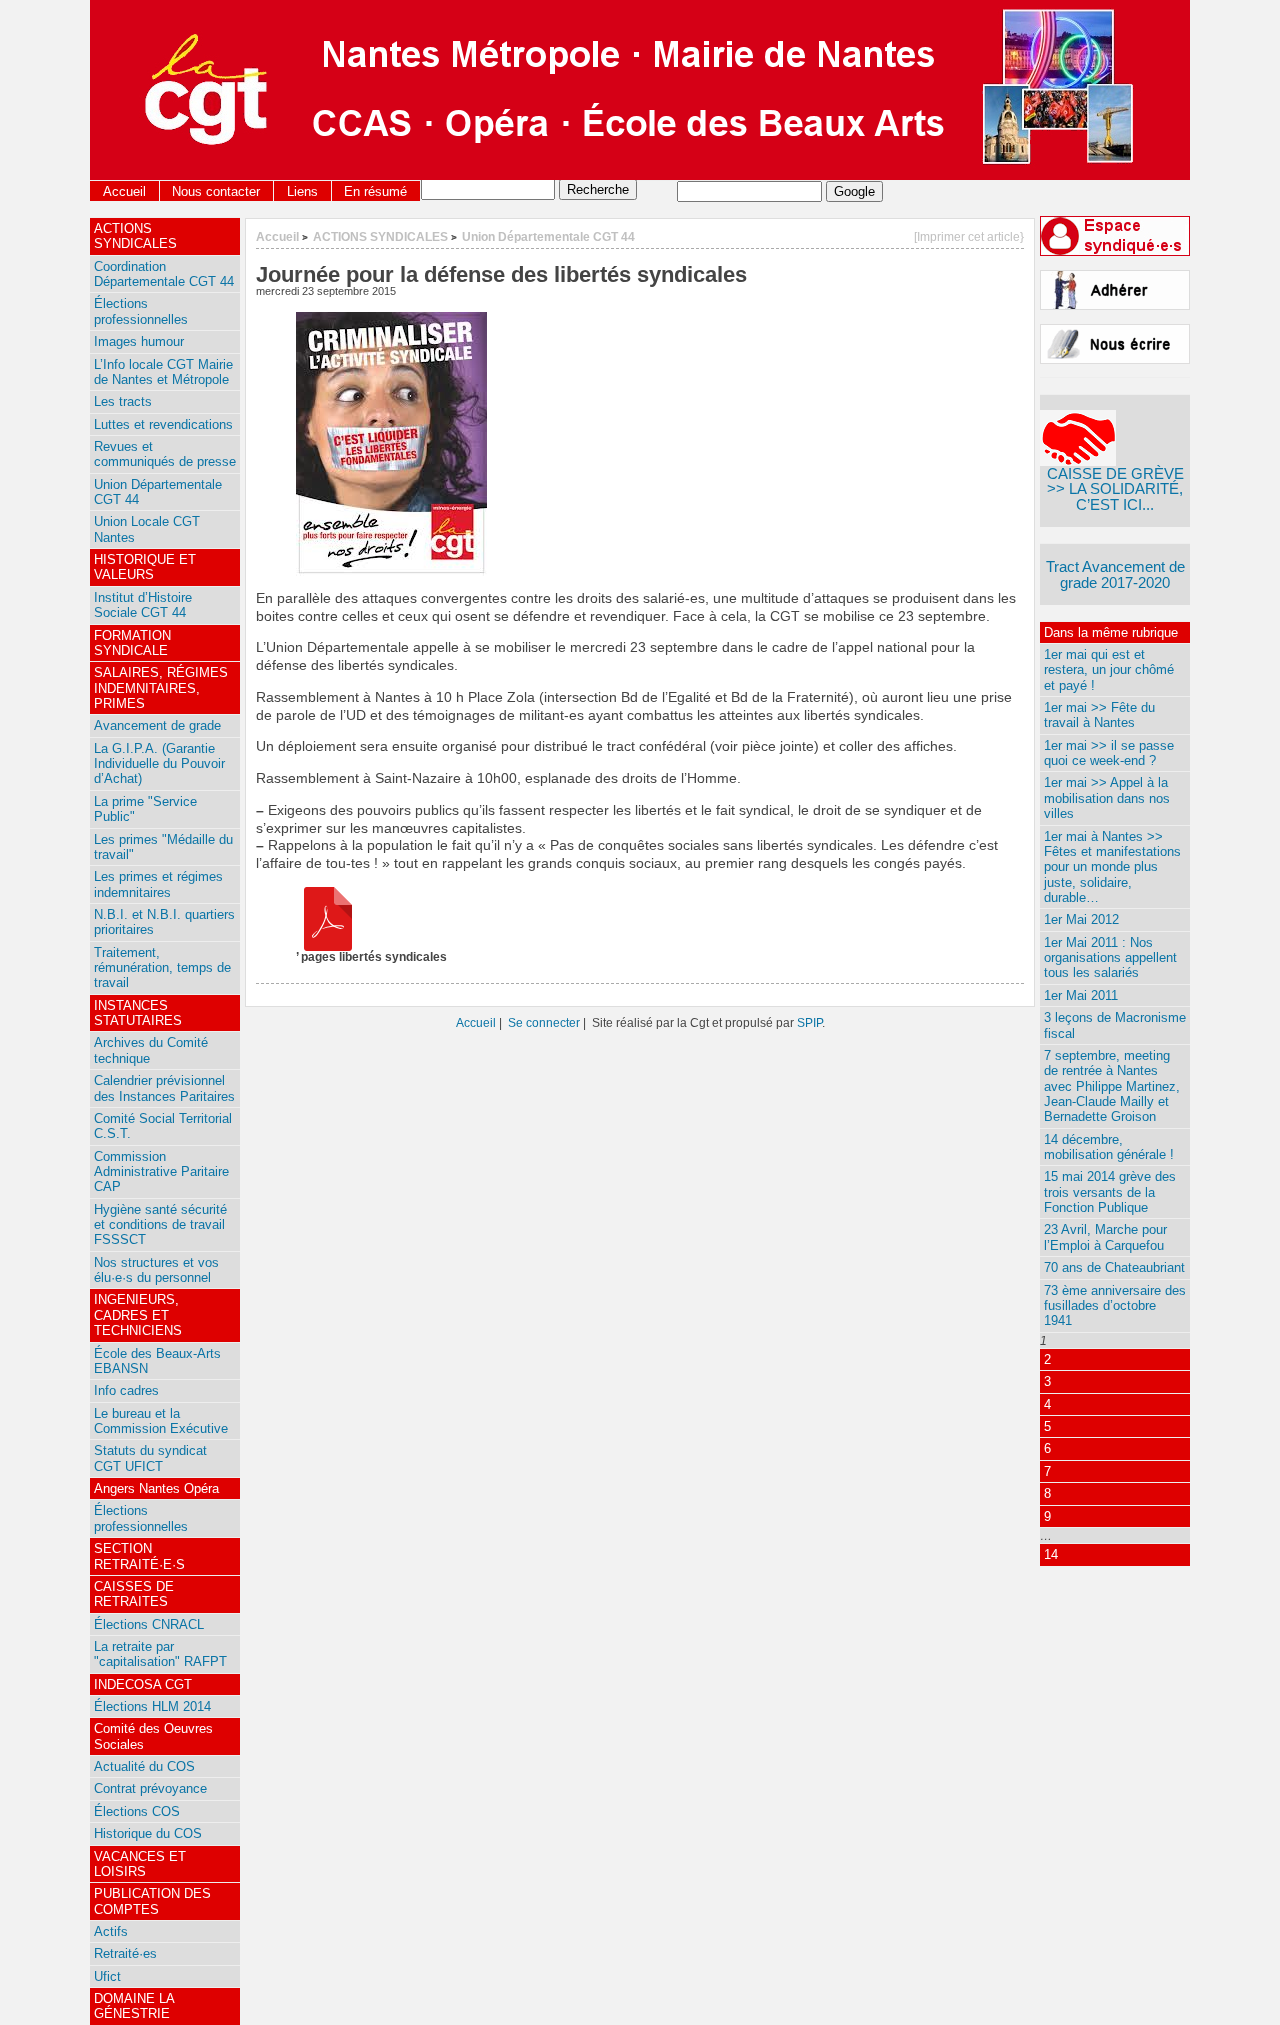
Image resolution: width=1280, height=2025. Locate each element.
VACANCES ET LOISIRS (140, 1864)
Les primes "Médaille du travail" (163, 847)
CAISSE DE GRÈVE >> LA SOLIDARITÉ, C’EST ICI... (1115, 489)
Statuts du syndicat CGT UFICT (150, 1458)
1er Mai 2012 (1081, 919)
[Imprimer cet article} (969, 236)
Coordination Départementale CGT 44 (164, 274)
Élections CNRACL (149, 1624)
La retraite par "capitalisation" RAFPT (160, 1654)
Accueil (124, 191)
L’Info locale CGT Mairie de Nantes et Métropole (163, 372)
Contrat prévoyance (150, 1788)
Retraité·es (125, 1953)
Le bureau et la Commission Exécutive (161, 1421)
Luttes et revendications (163, 424)
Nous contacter (216, 191)
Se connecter (544, 1022)
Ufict (107, 1976)
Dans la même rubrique (1111, 632)
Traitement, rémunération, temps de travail (162, 968)
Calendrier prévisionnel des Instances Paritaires (164, 1088)
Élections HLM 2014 (152, 1706)
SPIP (809, 1022)
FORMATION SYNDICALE (132, 643)
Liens (302, 191)
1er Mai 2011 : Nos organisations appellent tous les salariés (1110, 958)
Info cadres (126, 1390)
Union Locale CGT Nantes (147, 529)
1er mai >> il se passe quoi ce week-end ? (1109, 753)
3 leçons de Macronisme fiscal (1115, 1025)
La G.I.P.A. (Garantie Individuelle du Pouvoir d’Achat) (159, 764)
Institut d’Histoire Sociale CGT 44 (143, 605)
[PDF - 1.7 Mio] (328, 946)
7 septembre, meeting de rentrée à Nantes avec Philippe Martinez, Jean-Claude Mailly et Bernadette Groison (1112, 1086)
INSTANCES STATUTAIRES (138, 1013)
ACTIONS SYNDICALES (380, 236)
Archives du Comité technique (151, 1050)
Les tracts (123, 401)
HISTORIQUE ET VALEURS (145, 567)
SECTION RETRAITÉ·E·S (139, 1556)
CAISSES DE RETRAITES (134, 1594)
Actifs (111, 1931)
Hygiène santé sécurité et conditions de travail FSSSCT (160, 1225)
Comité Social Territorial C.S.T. (163, 1126)
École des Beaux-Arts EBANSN (157, 1361)
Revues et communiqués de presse (165, 454)
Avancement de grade (157, 725)
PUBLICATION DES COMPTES (152, 1901)
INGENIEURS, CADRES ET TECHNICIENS (138, 1315)
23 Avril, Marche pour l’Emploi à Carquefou (1105, 1237)
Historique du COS (148, 1833)
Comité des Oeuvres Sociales (153, 1736)
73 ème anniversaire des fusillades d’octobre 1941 (1115, 1306)
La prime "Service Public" (145, 809)
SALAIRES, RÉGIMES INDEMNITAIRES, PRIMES (161, 688)
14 (1051, 1554)
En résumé (375, 191)
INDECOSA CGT (143, 1684)
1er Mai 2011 (1081, 995)
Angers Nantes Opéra (156, 1488)
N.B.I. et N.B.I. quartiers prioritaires (164, 922)
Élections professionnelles (141, 311)
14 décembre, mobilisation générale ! (1109, 1147)
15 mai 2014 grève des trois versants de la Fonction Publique (1110, 1192)
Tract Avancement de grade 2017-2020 (1115, 574)
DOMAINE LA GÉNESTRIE (134, 2006)
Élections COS (137, 1811)
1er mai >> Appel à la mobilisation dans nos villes (1107, 798)
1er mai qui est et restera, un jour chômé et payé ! (1109, 670)
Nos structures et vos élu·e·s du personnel (156, 1270)
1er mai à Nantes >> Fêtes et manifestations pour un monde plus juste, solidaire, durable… (1112, 867)
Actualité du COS (144, 1766)
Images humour (139, 341)
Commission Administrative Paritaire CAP (161, 1172)
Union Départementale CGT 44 (548, 236)
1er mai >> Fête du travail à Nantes (1099, 715)
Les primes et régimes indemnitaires (158, 884)
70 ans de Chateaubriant (1114, 1267)
